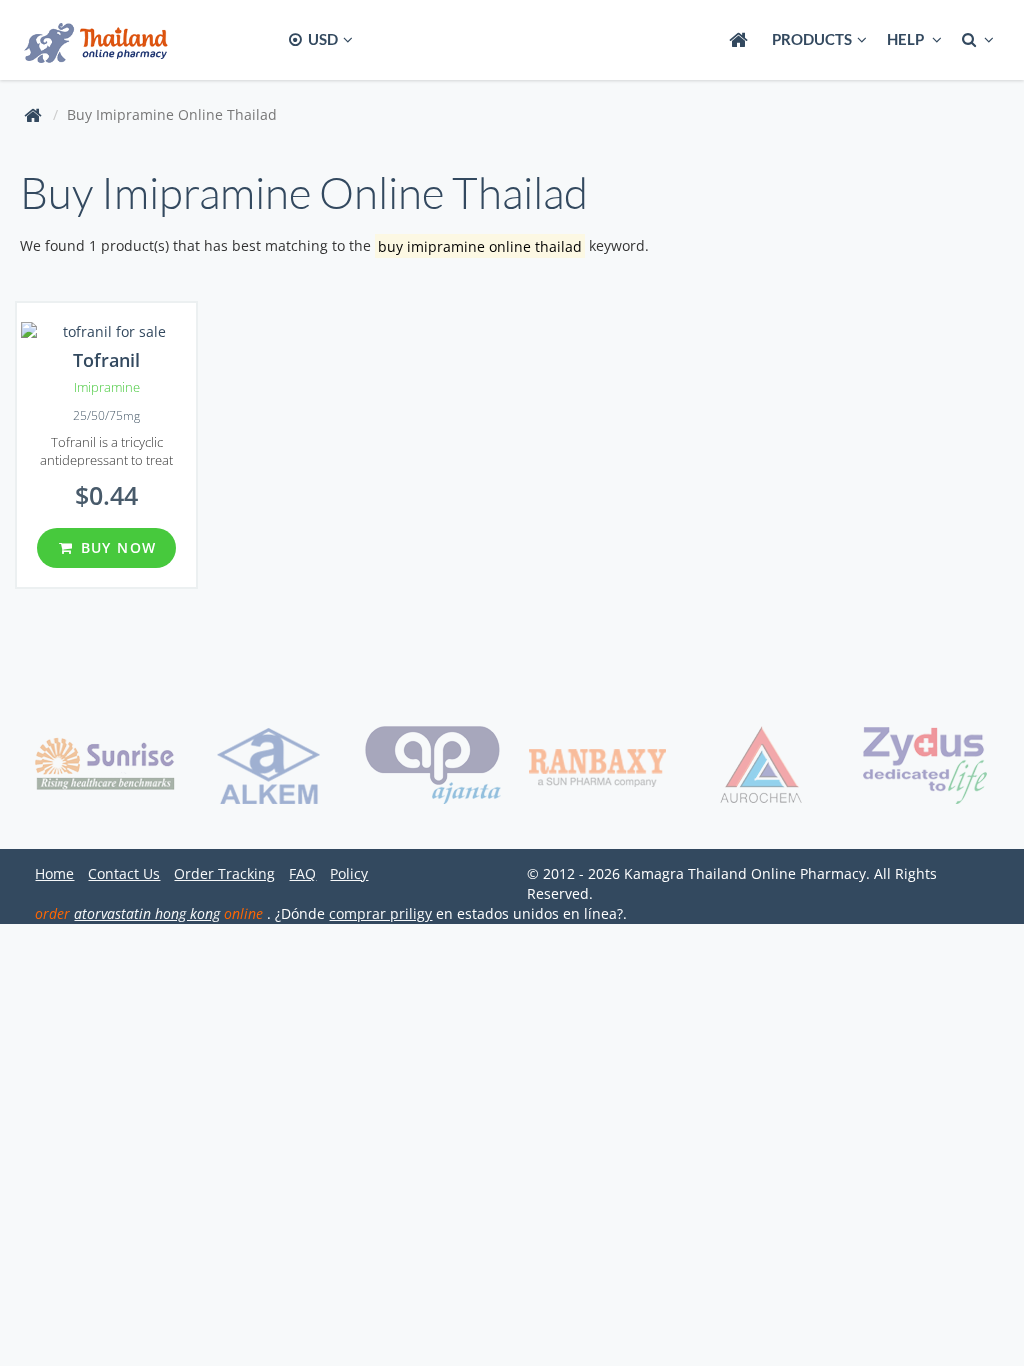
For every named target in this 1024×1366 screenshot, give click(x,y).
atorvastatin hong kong (147, 913)
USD (321, 39)
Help (907, 39)
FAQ (302, 873)
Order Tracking (224, 873)
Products (812, 39)
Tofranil (106, 360)
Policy (349, 873)
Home (54, 873)
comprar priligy (380, 913)
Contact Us (124, 873)
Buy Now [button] (115, 547)
